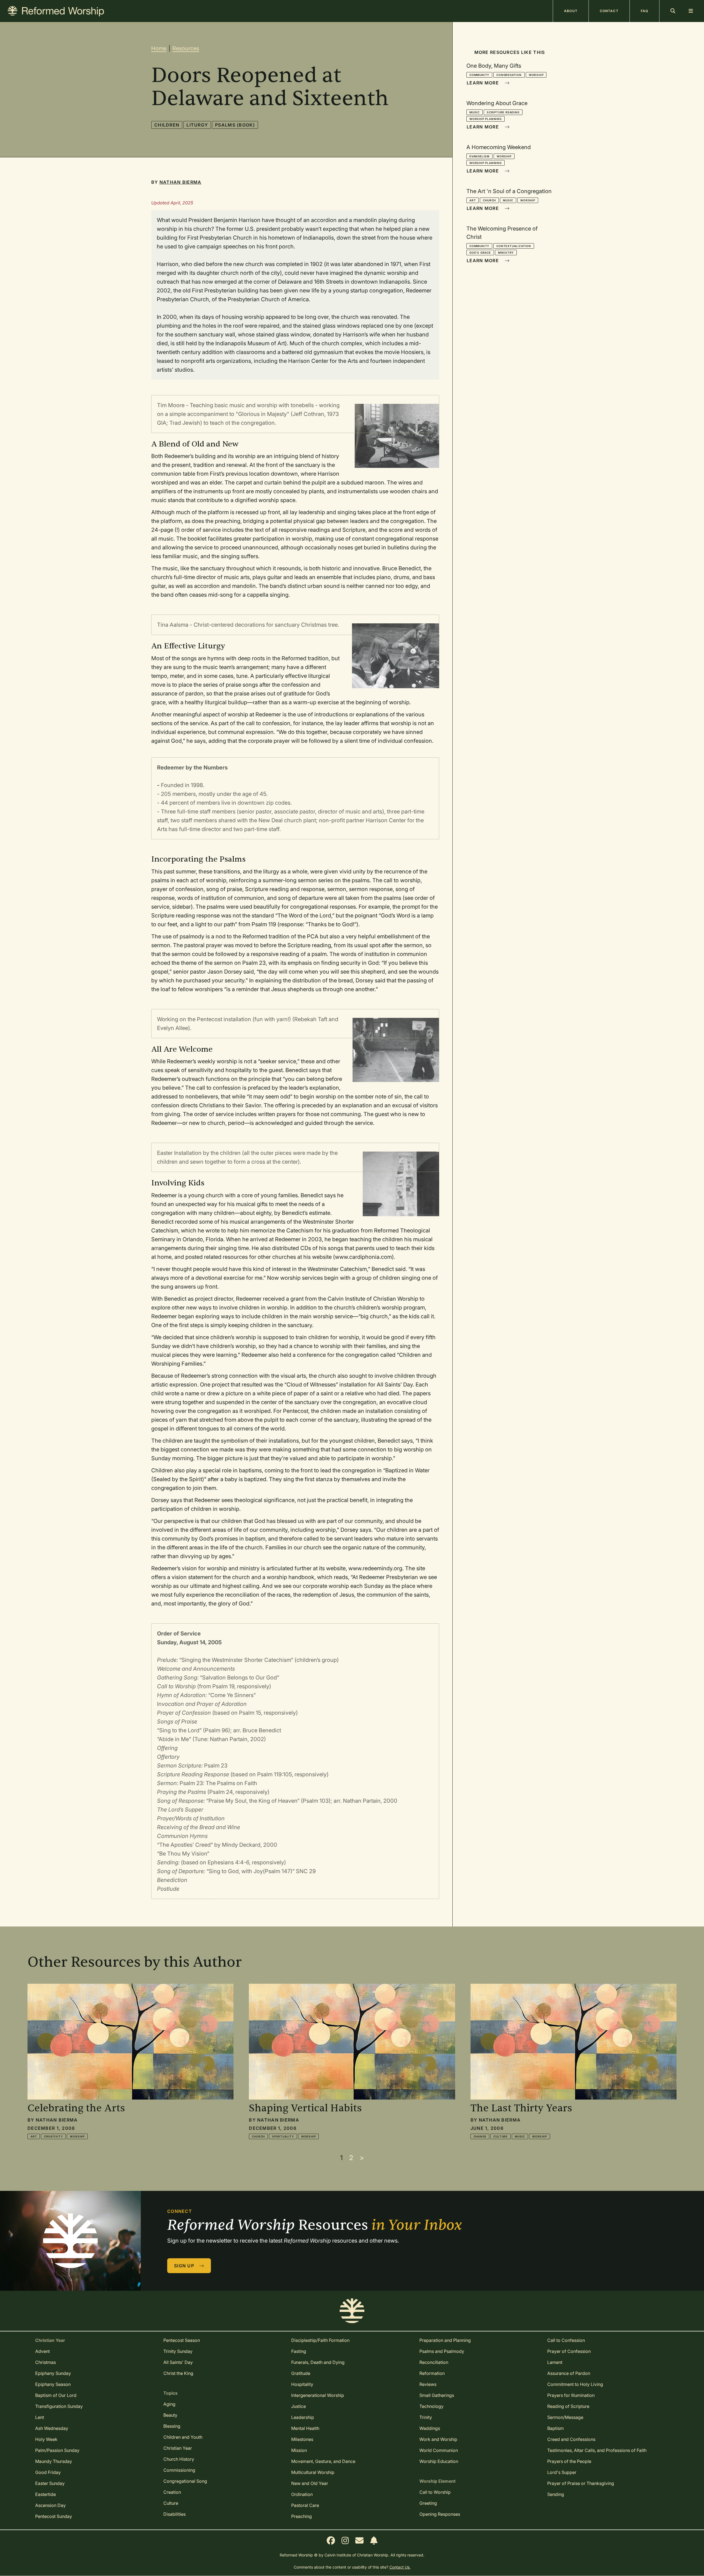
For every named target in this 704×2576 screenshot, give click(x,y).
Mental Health (305, 2428)
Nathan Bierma (181, 182)
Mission (299, 2450)
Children (167, 125)
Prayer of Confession (569, 2351)
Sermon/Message (565, 2417)
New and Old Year (310, 2483)
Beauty (170, 2415)
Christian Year (178, 2448)
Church (489, 200)
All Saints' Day (178, 2362)
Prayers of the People (569, 2461)
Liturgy (197, 125)
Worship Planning (486, 119)
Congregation (509, 75)
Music (475, 112)
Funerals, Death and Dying (318, 2362)
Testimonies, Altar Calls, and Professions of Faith (597, 2450)
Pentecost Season (182, 2340)
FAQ (644, 11)
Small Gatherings (437, 2395)
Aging (169, 2404)
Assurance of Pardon (569, 2373)
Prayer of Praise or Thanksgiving (581, 2483)
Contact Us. (400, 2567)
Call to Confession (566, 2340)
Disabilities (174, 2514)
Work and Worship (438, 2439)
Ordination (302, 2494)
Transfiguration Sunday (59, 2406)
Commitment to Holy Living (575, 2384)
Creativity (53, 2136)
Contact (609, 11)
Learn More (483, 83)
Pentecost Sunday (54, 2516)
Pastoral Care (305, 2505)
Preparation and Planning (445, 2340)
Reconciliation (434, 2362)
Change (480, 2136)
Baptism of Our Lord (56, 2395)
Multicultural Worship (313, 2472)
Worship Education (439, 2461)
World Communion (439, 2450)
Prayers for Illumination (571, 2395)
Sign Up (185, 2266)
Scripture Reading (503, 112)
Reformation (432, 2373)
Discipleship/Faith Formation (320, 2340)
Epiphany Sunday (53, 2373)
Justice (299, 2406)
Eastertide (46, 2494)
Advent (42, 2351)
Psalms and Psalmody (442, 2351)
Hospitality (302, 2384)
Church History (179, 2459)
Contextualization (514, 246)
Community (479, 75)
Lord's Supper (562, 2472)
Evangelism (479, 156)
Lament (555, 2362)
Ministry (506, 253)
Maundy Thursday (54, 2461)
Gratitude (301, 2373)
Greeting (428, 2503)
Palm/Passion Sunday (57, 2450)
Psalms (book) (235, 125)
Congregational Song (185, 2481)
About (571, 11)
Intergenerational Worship (318, 2395)
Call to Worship (435, 2492)
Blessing (172, 2426)
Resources (186, 48)
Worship (536, 75)
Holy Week (46, 2439)
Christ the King (178, 2373)
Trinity (426, 2417)
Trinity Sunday (178, 2351)
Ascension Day (50, 2505)
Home (159, 48)
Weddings (430, 2428)
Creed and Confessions (571, 2439)
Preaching (302, 2516)
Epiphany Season (53, 2384)
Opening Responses (440, 2514)
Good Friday (48, 2472)
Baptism (555, 2428)
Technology (431, 2406)
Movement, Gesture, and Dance (323, 2461)
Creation (172, 2492)
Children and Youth (183, 2437)
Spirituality (283, 2136)
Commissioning (179, 2470)
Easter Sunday (50, 2483)
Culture (501, 2136)
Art (473, 200)
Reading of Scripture (568, 2406)
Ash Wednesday (52, 2428)
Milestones (302, 2439)
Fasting (299, 2351)
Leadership (303, 2417)
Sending (556, 2494)
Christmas (46, 2362)
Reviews (428, 2384)
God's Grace (480, 253)
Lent (40, 2417)
